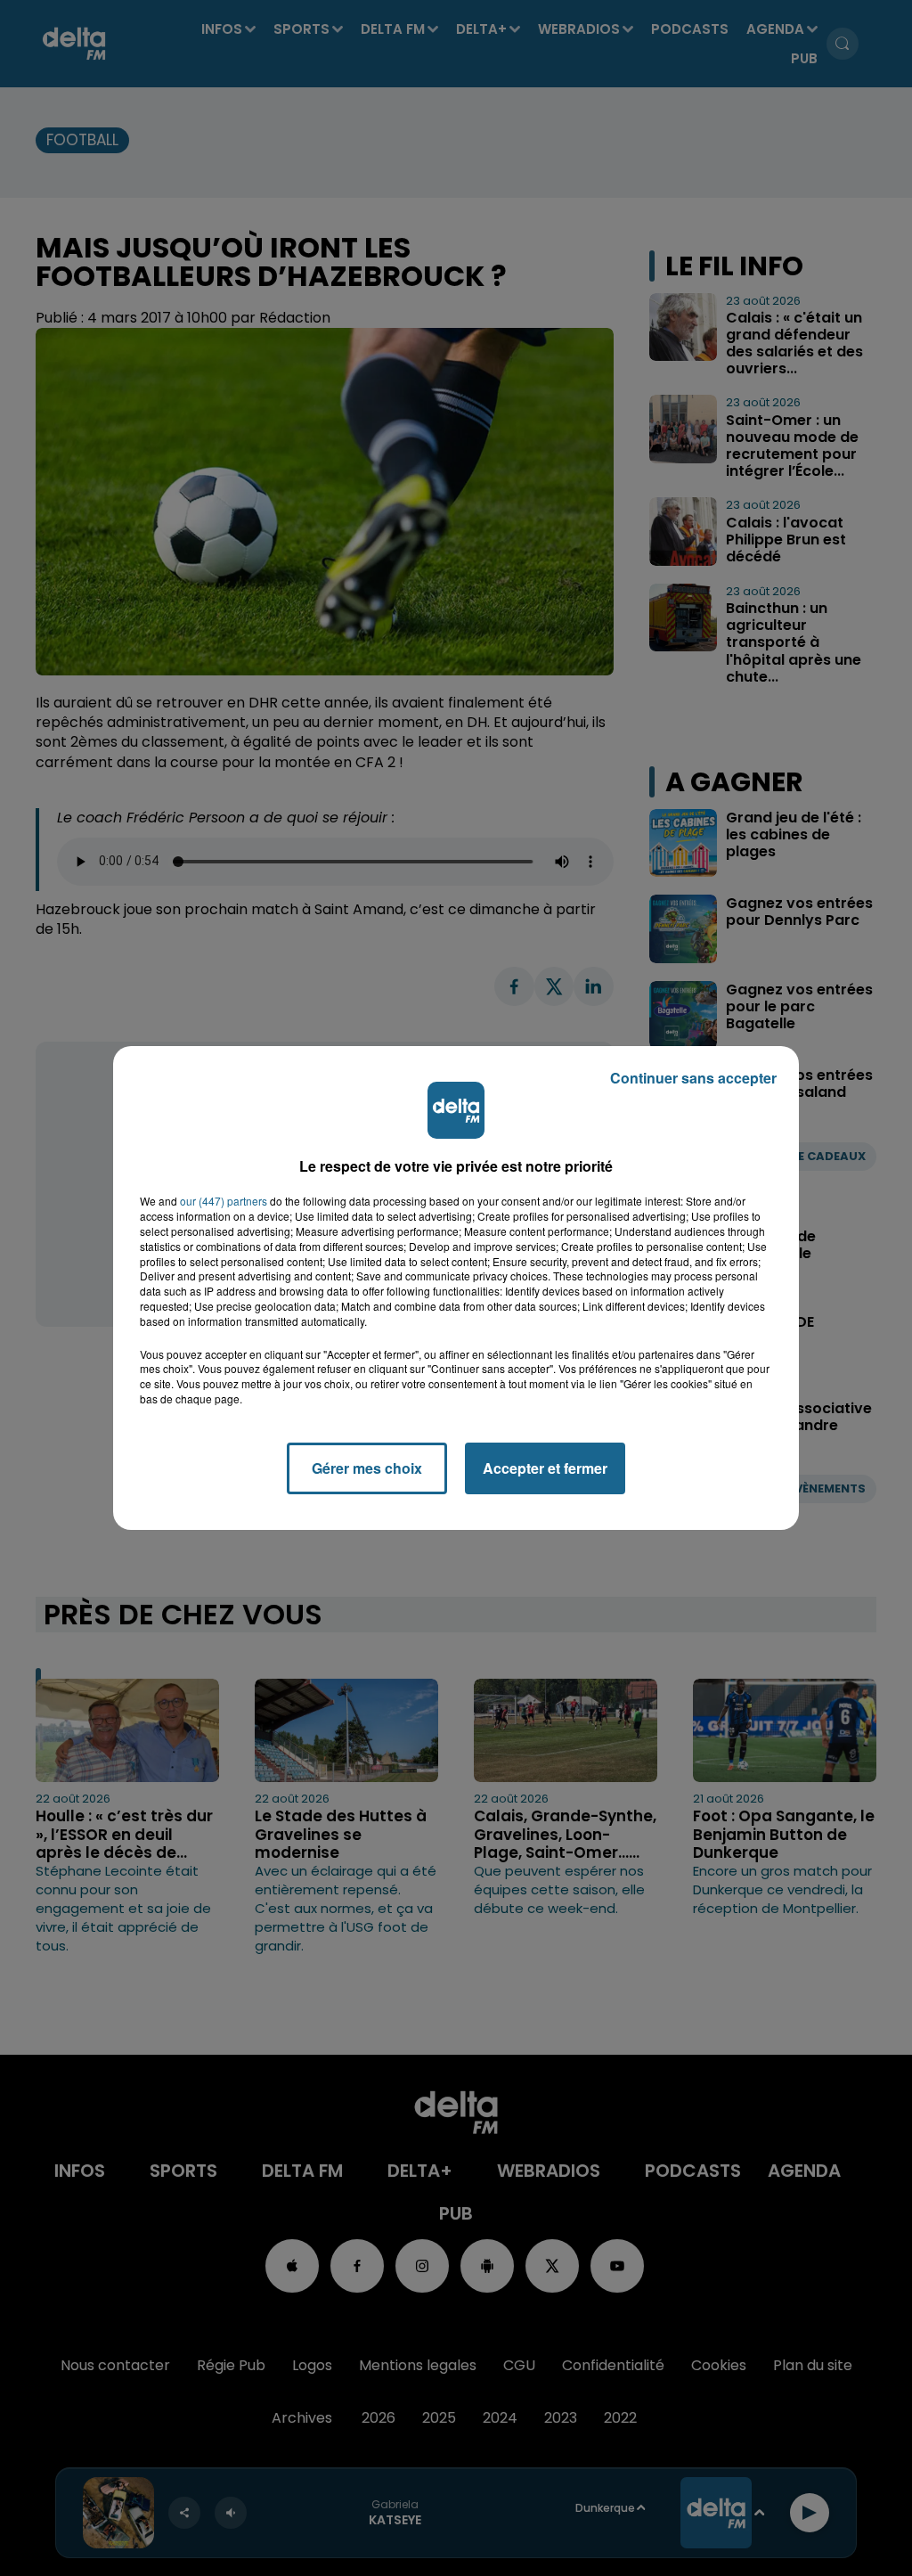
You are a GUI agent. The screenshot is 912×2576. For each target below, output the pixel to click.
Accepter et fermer (545, 1468)
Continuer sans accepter (693, 1078)
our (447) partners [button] (224, 1201)
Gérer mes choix (367, 1468)
